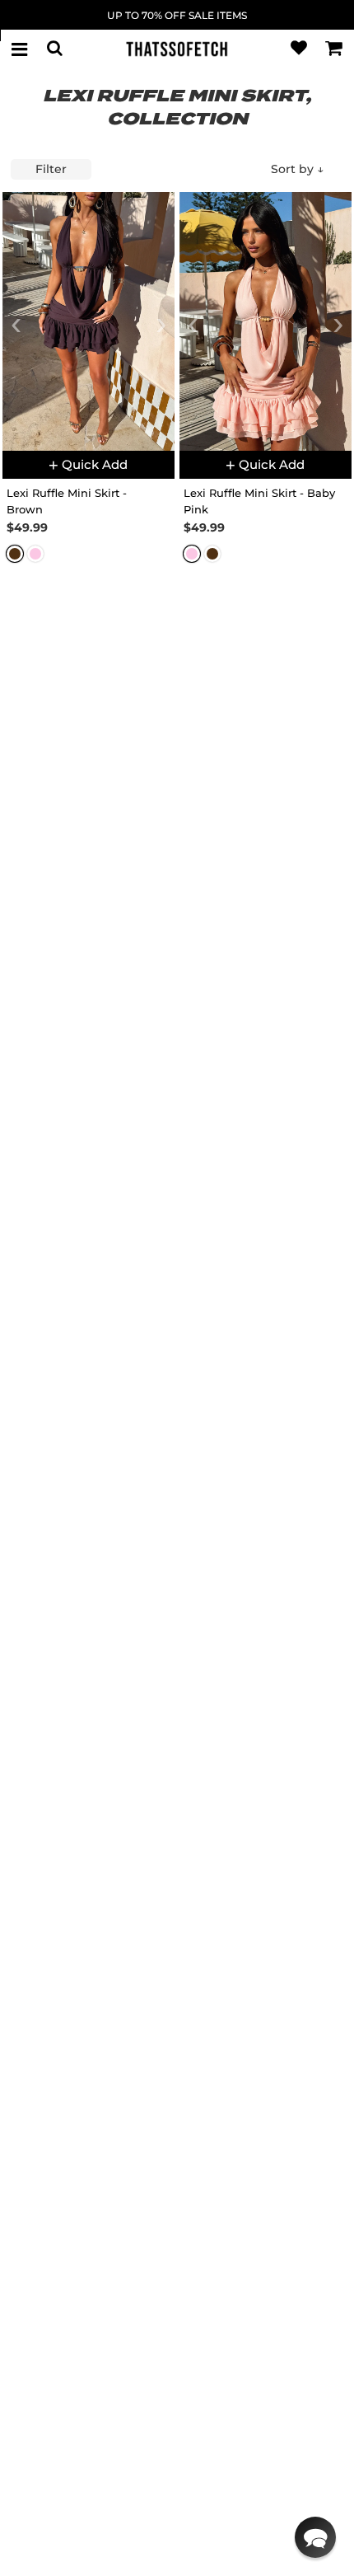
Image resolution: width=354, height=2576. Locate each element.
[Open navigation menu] (20, 49)
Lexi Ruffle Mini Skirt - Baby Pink (259, 501)
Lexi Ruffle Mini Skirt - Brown (67, 501)
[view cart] (334, 49)
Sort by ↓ (297, 169)
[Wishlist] (299, 49)
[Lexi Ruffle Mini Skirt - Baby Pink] (265, 321)
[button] (315, 2537)
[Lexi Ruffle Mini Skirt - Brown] (88, 321)
